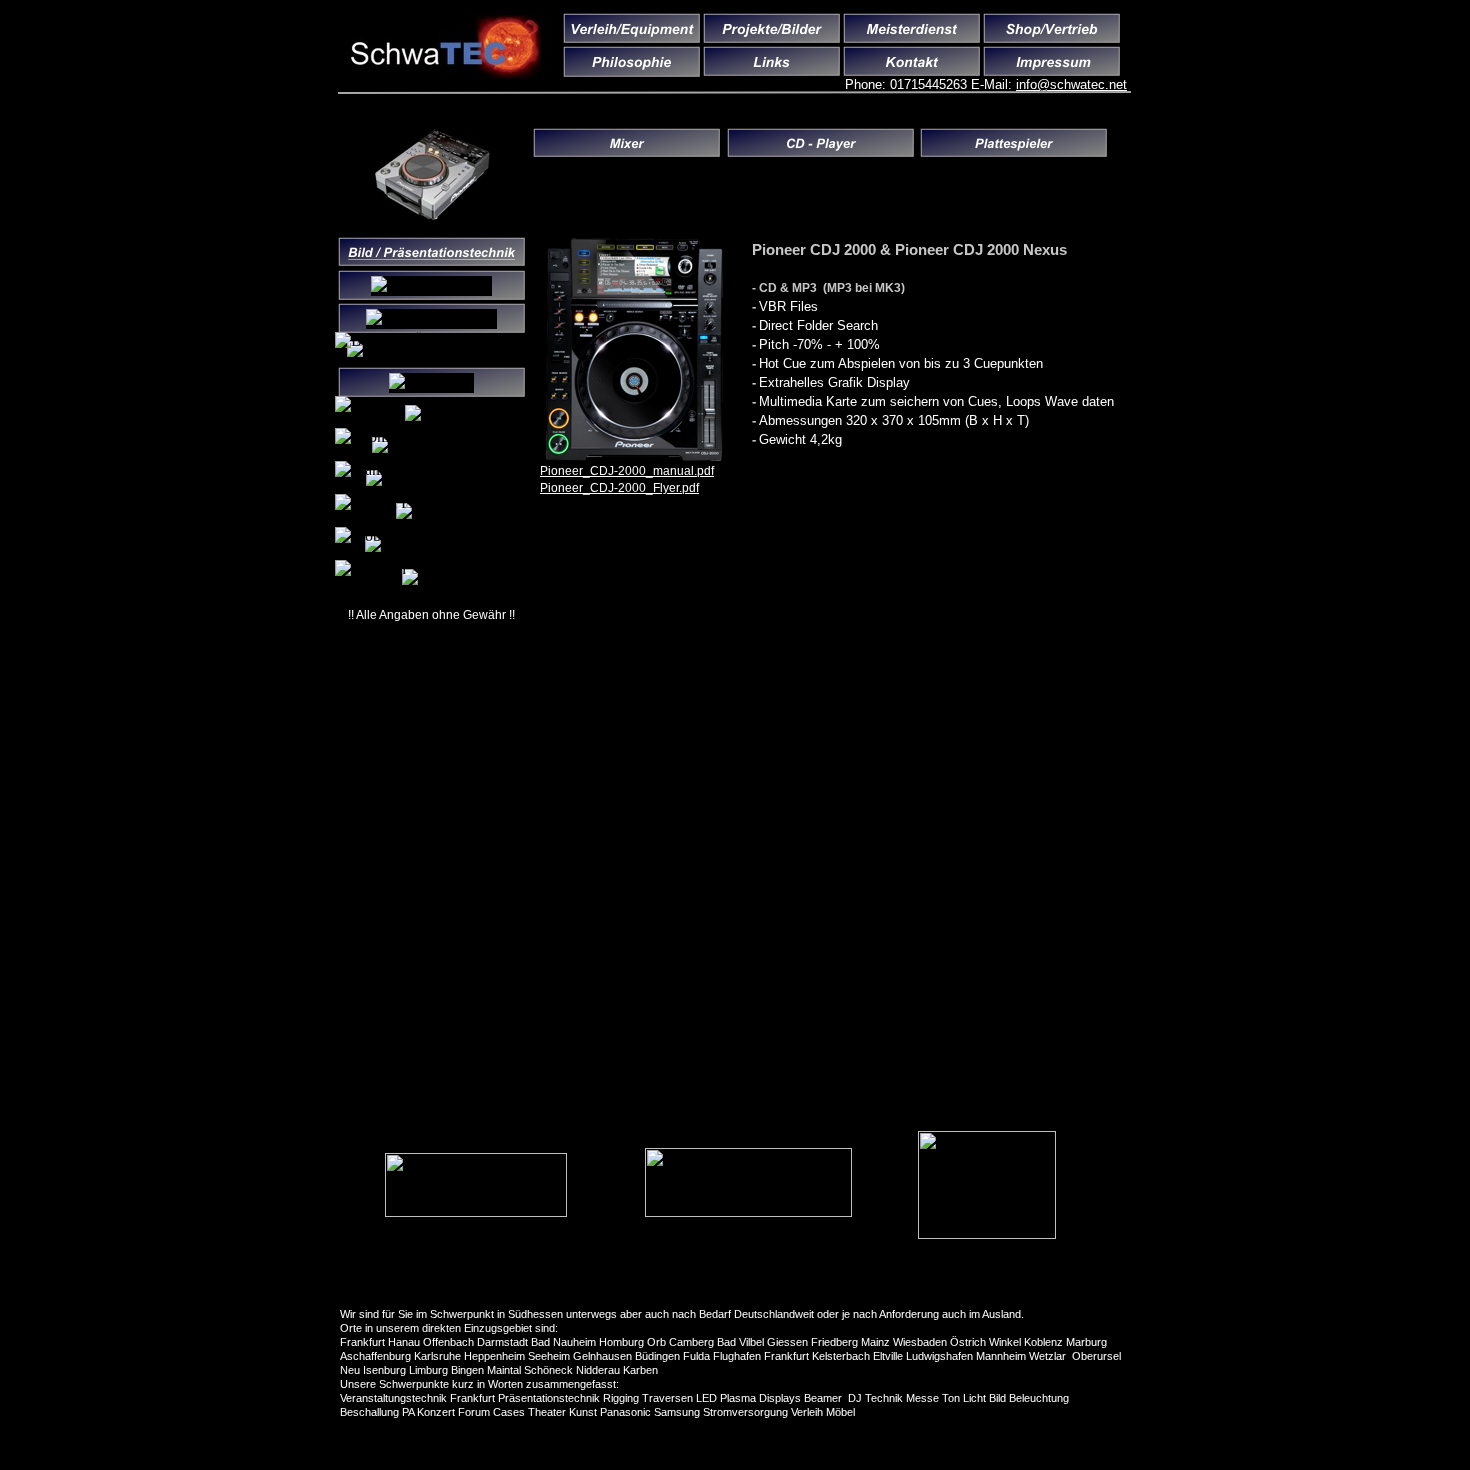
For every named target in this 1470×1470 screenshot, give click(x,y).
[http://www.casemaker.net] (476, 1211)
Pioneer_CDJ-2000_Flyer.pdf (619, 488)
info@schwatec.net (1071, 84)
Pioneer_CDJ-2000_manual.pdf (627, 471)
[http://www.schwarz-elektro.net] (987, 1233)
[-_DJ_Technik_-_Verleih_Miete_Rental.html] (432, 214)
